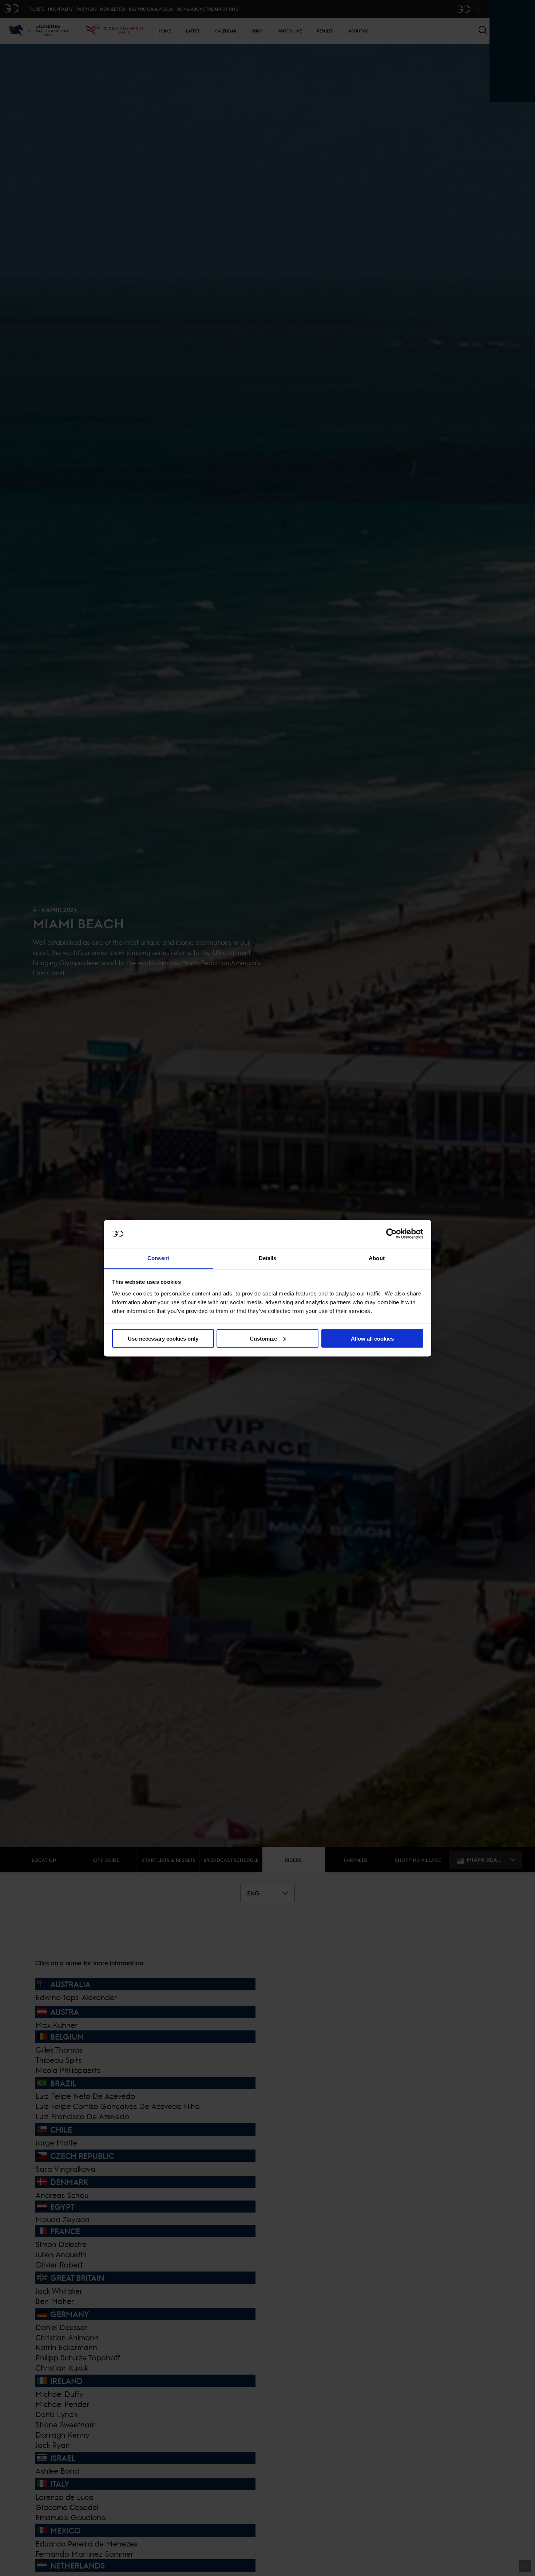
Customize (263, 1338)
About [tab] (377, 1258)
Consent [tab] (158, 1258)
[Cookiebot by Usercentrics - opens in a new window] (391, 1234)
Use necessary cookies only (163, 1338)
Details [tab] (268, 1258)
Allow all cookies (372, 1338)
